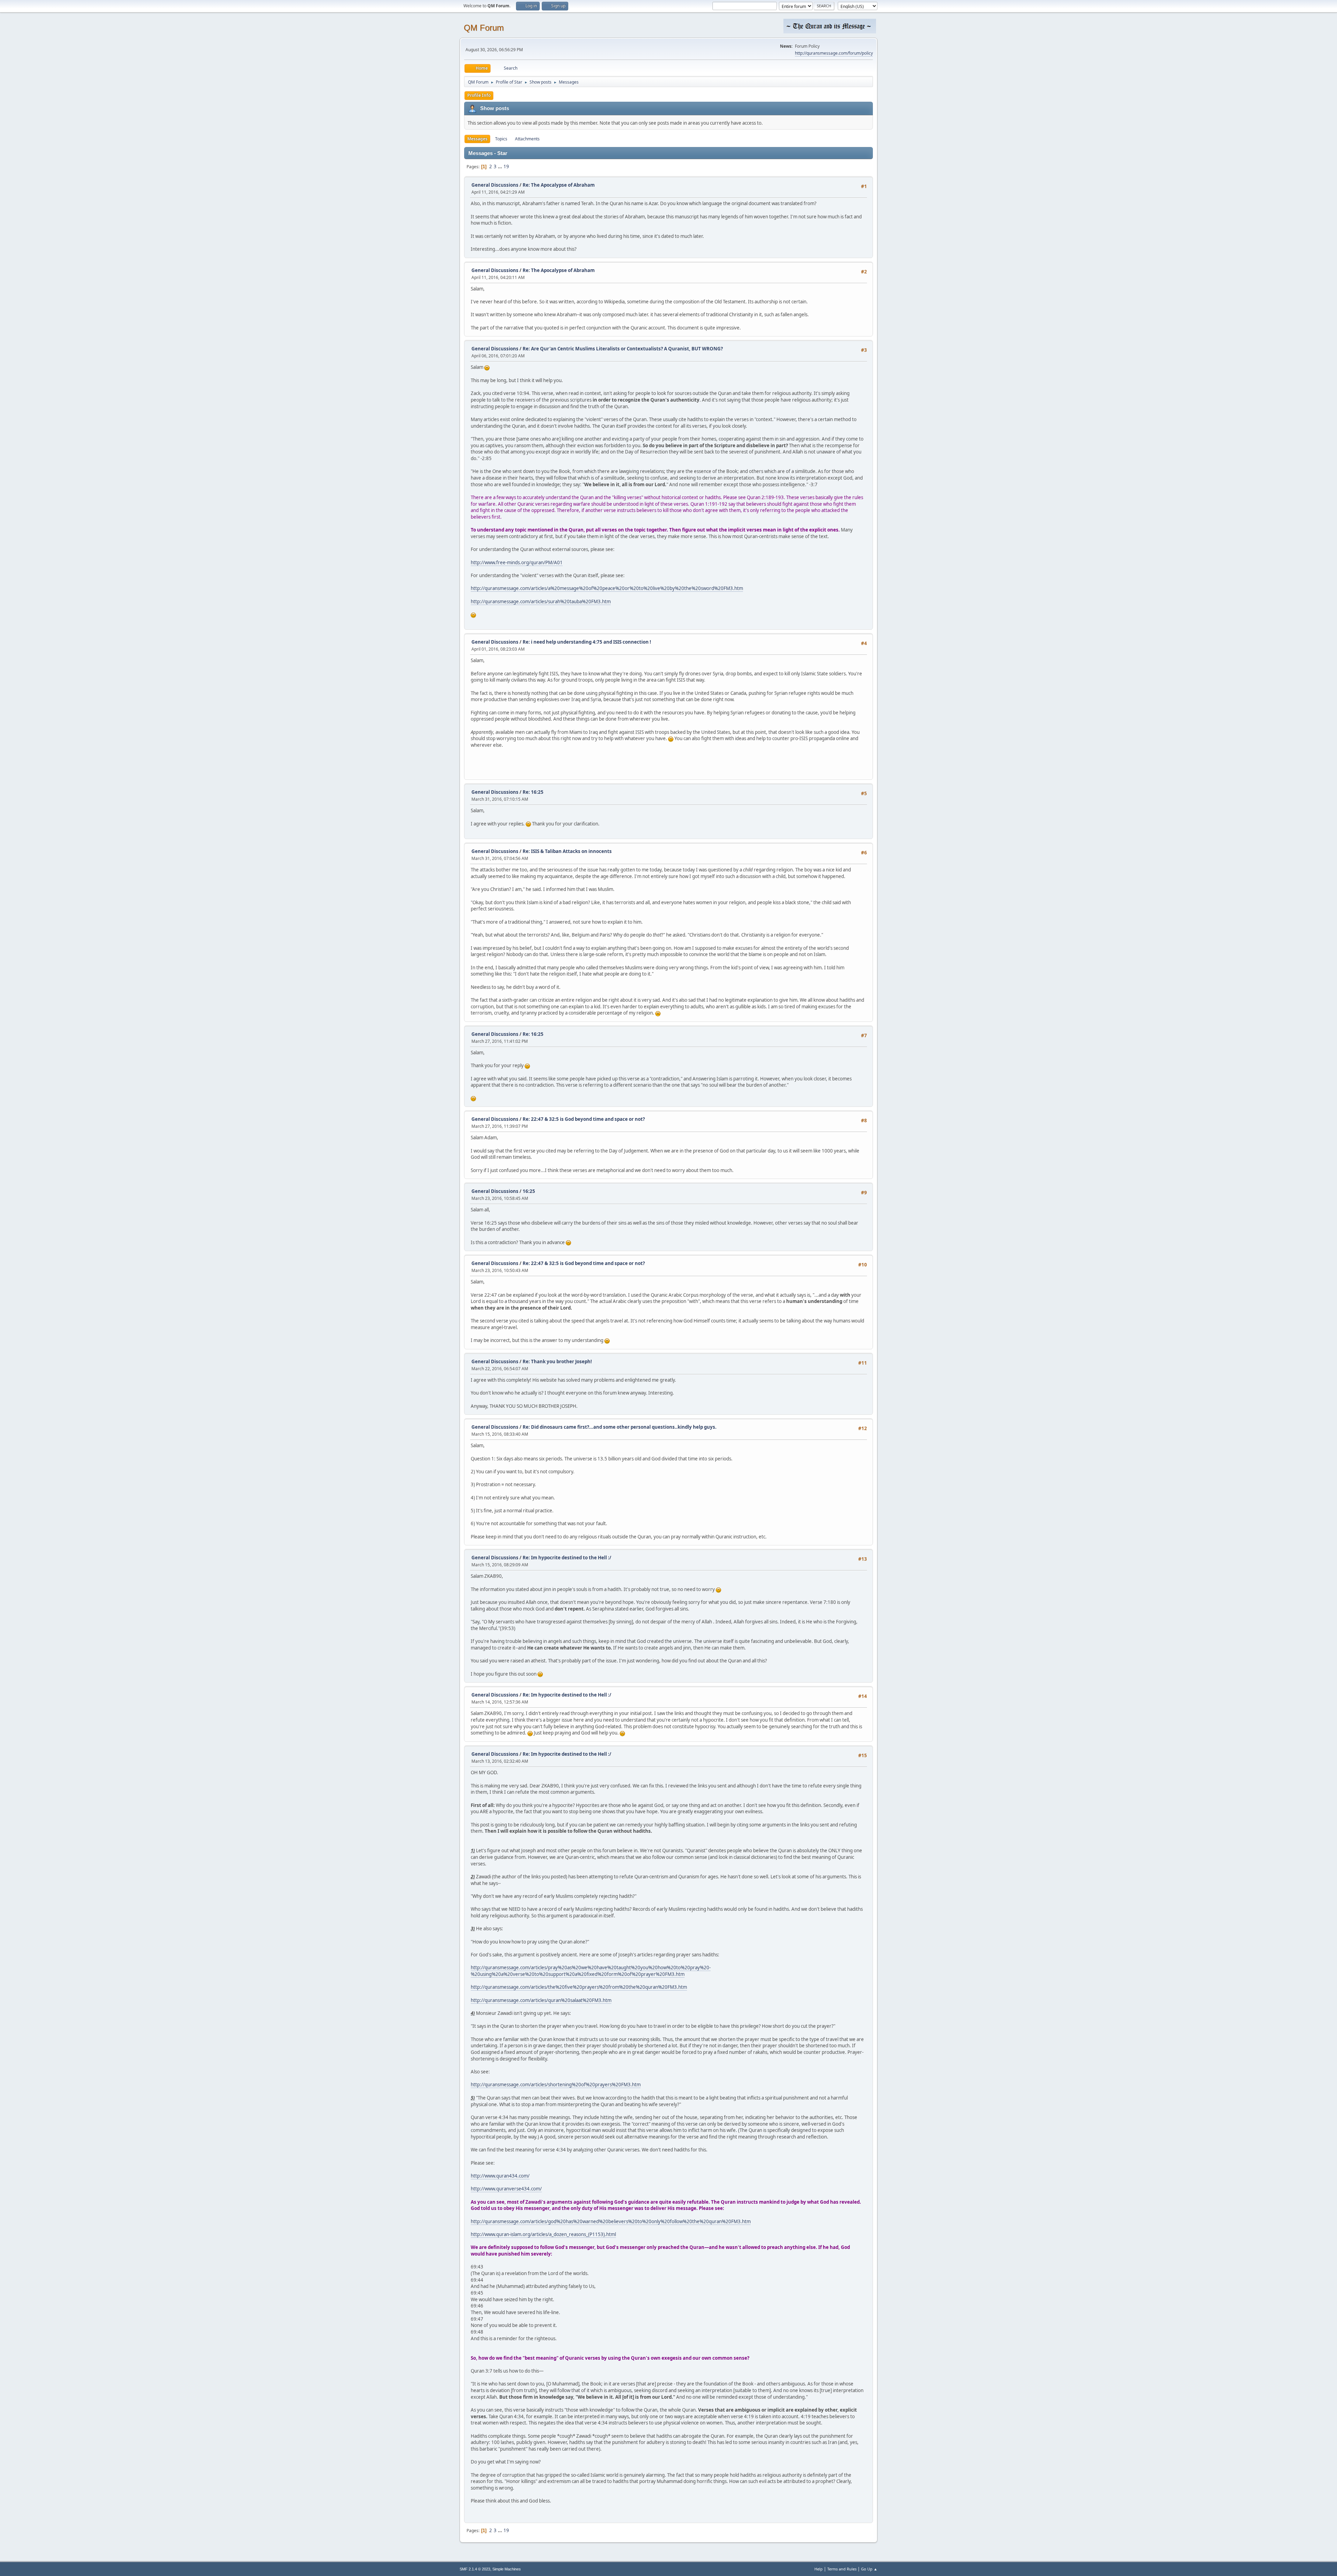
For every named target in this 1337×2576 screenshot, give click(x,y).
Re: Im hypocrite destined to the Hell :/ (567, 1558)
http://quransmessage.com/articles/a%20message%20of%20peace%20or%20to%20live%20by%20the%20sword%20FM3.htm (607, 588)
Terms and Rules (842, 2569)
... (501, 166)
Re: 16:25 (533, 792)
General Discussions (495, 185)
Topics (501, 139)
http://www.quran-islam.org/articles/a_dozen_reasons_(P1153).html (543, 2234)
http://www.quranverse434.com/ (506, 2189)
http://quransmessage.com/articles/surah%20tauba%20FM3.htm (541, 602)
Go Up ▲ (869, 2569)
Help (819, 2569)
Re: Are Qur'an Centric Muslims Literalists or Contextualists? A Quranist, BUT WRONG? (623, 349)
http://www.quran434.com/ (500, 2176)
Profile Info (479, 95)
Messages (477, 139)
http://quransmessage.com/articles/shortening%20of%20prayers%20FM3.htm (556, 2085)
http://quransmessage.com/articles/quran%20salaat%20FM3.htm (541, 2000)
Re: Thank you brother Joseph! (557, 1361)
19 (506, 166)
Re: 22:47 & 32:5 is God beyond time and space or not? (584, 1119)
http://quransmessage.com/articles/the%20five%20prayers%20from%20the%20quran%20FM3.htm (579, 1987)
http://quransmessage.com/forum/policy (834, 53)
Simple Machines (507, 2569)
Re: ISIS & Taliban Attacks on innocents (567, 851)
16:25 (529, 1191)
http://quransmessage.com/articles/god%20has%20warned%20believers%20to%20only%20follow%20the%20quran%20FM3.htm (611, 2221)
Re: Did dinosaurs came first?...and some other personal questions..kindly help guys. (620, 1427)
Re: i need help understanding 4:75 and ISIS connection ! (587, 642)
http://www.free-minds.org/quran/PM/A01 (517, 562)
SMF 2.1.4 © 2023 (475, 2569)
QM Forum (484, 28)
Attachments (527, 139)
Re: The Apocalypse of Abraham (559, 185)
